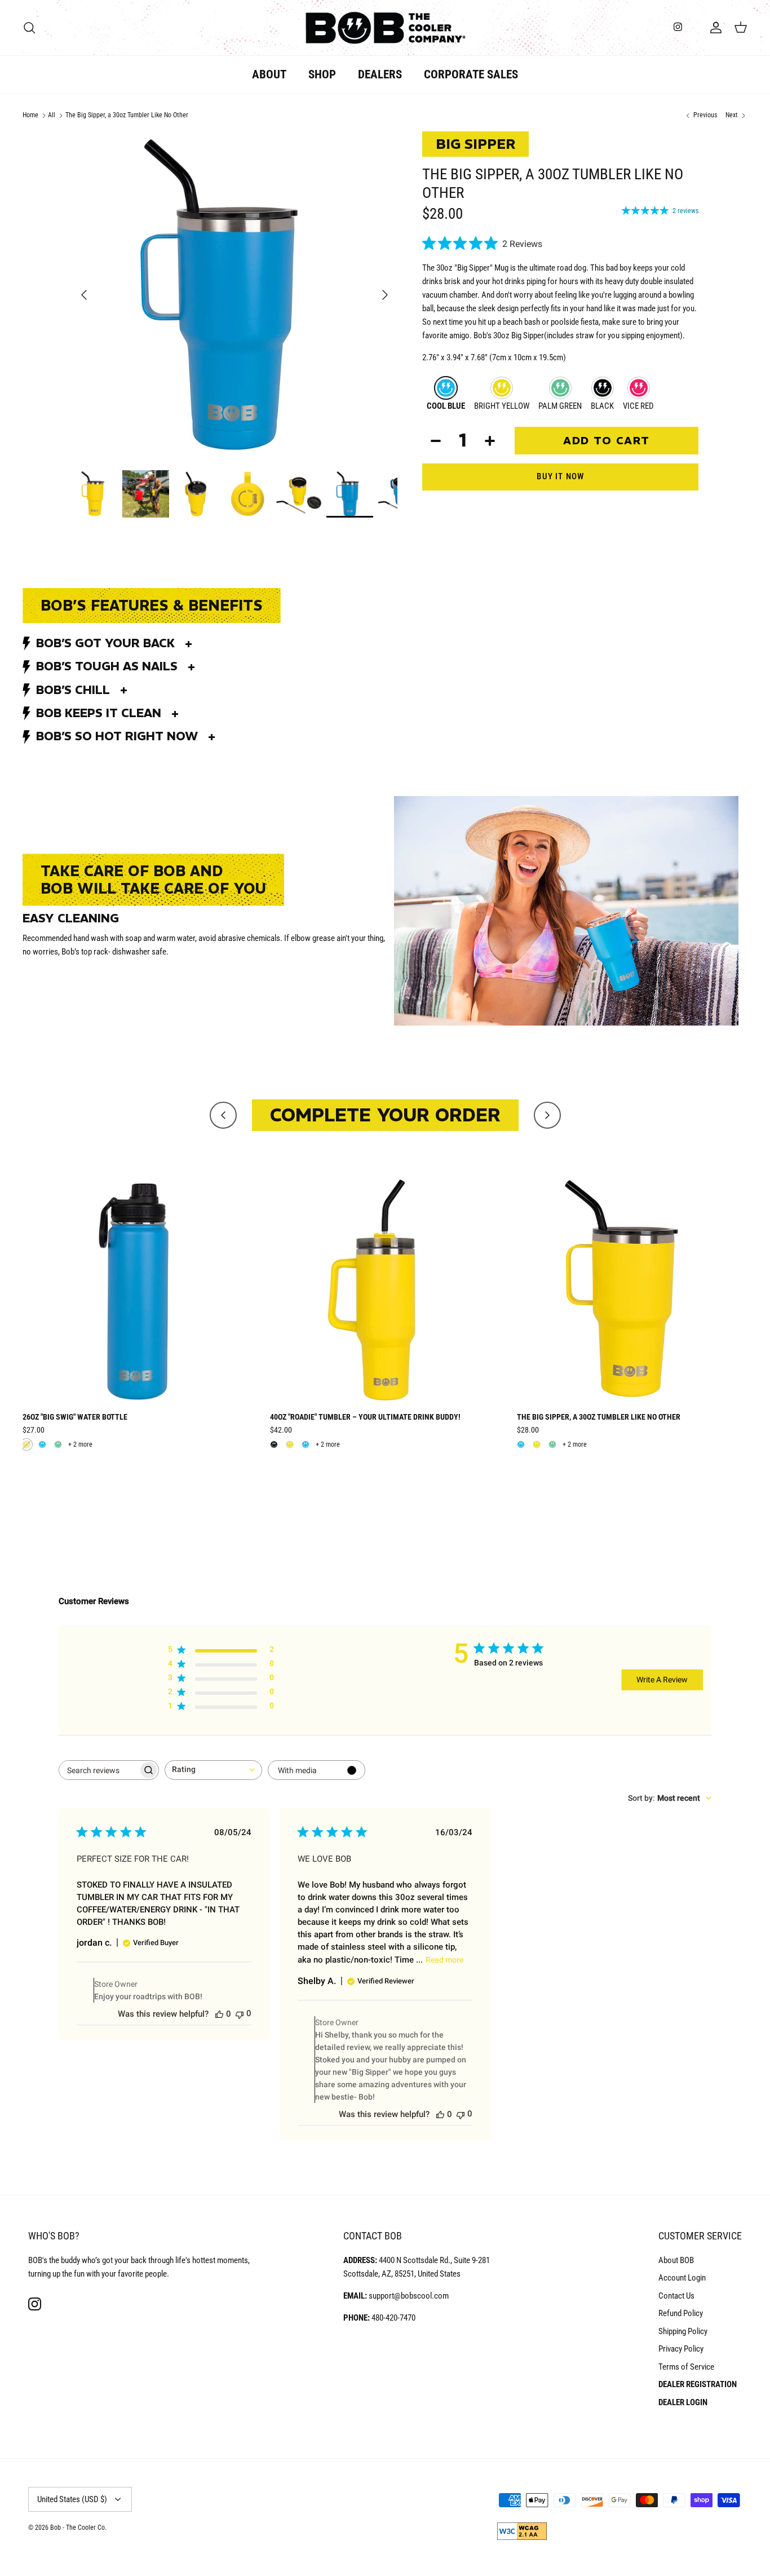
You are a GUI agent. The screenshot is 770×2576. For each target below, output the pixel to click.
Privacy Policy (681, 2349)
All (52, 115)
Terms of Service (686, 2367)
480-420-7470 (393, 2318)
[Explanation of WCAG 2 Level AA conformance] (522, 2538)
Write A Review (662, 1680)
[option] (235, 295)
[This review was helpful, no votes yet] (219, 2014)
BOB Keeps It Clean (99, 713)
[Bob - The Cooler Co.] (385, 28)
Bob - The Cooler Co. (78, 2528)
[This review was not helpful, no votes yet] (240, 2014)
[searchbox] (99, 1770)
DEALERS (380, 74)
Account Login (682, 2278)
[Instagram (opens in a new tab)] (678, 27)
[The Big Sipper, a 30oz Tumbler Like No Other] (632, 1290)
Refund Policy (681, 2313)
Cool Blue (446, 406)
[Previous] (84, 295)
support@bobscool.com (409, 2296)
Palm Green (560, 406)
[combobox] (213, 1770)
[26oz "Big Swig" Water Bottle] (138, 1290)
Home (30, 115)
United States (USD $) (72, 2499)
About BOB (676, 2260)
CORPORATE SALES (471, 74)
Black (602, 406)
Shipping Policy (683, 2331)
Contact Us (676, 2296)
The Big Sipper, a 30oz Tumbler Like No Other (127, 115)
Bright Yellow (502, 406)
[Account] (714, 28)
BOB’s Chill (73, 690)
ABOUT (269, 74)
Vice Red (638, 406)
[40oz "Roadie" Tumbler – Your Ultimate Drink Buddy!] (385, 1290)
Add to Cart (607, 440)
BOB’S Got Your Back (105, 643)
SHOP (322, 74)
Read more (444, 1960)
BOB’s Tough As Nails (107, 666)
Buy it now (560, 476)
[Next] (385, 295)
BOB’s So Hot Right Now (117, 736)
